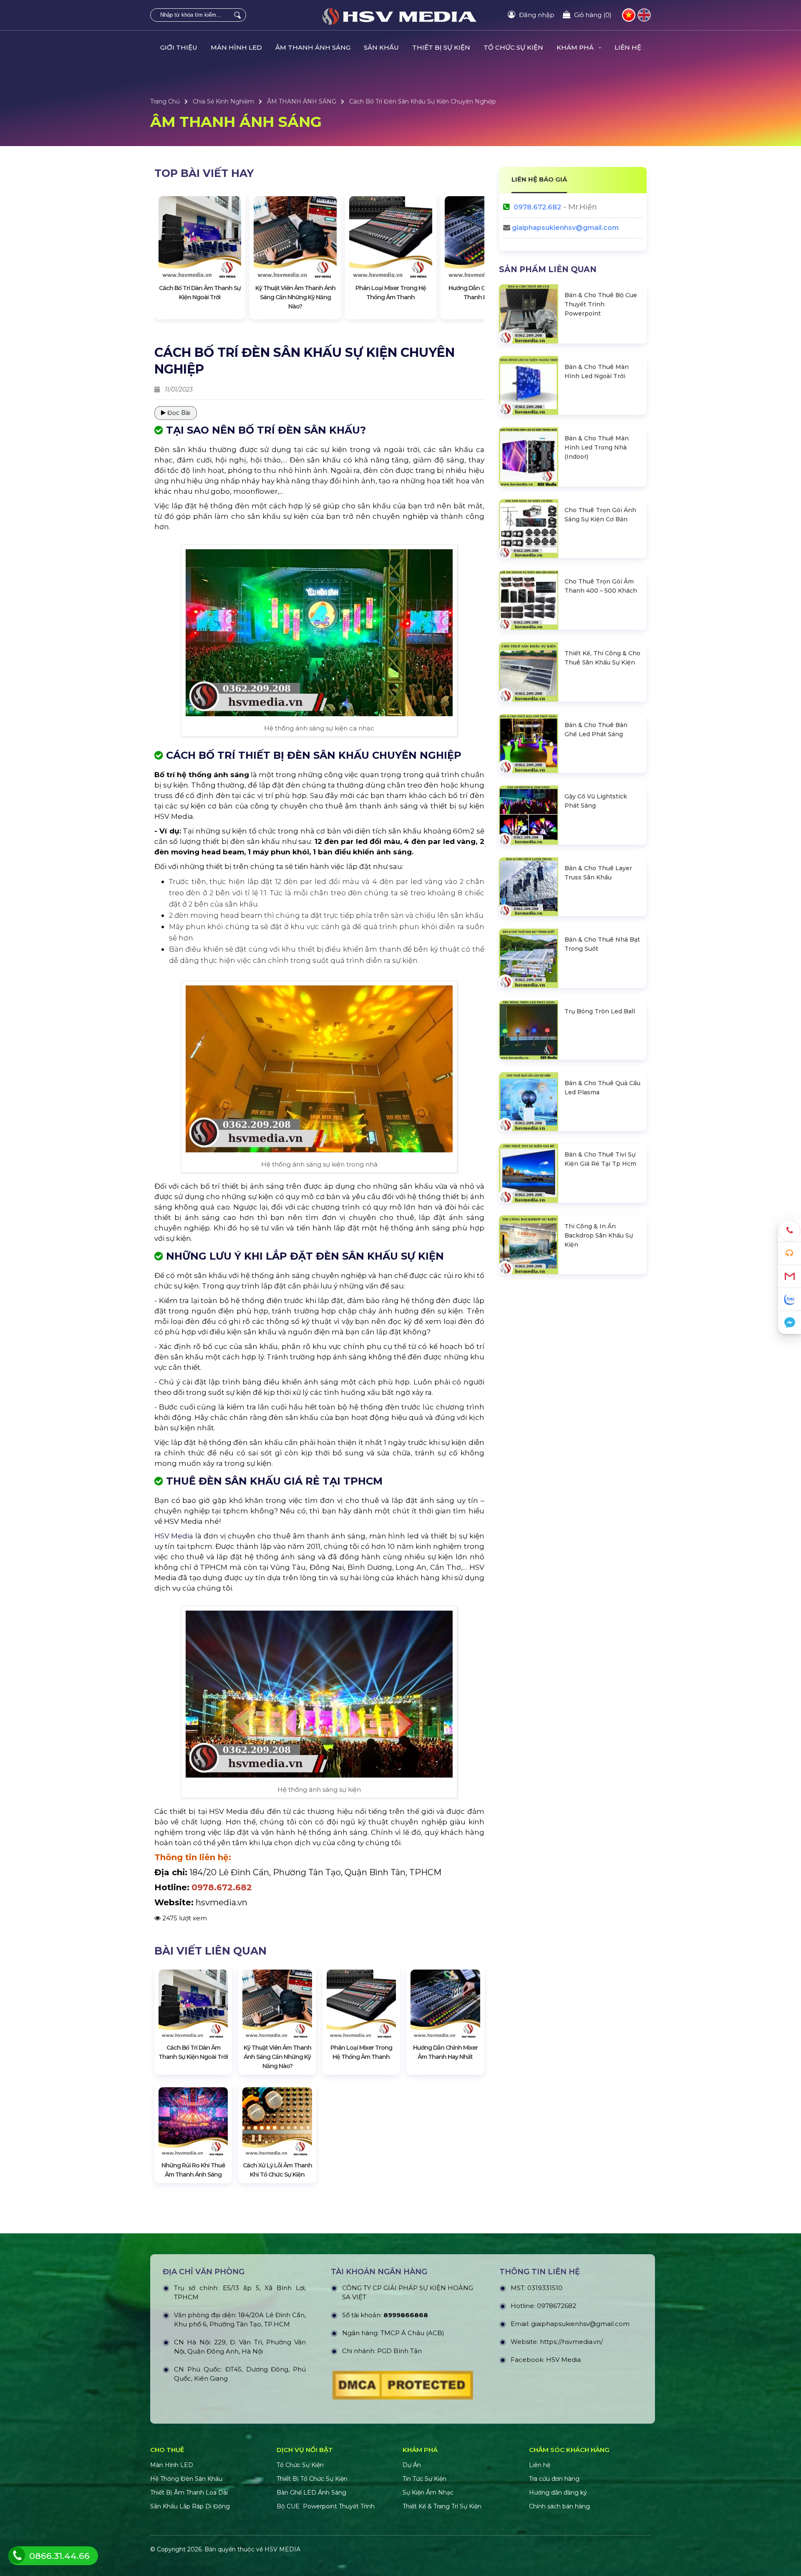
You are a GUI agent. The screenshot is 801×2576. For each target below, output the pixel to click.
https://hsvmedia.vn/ (571, 2342)
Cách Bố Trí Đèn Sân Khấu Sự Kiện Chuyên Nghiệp (423, 101)
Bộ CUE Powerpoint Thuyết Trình (326, 2506)
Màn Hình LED (173, 2465)
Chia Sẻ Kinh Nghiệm (223, 101)
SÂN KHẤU (381, 47)
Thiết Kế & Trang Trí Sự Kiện (442, 2506)
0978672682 (557, 2306)
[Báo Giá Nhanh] (790, 1254)
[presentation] (169, 255)
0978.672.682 (537, 207)
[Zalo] (790, 1299)
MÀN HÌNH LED (236, 47)
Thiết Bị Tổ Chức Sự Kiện (312, 2479)
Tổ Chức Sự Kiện (300, 2465)
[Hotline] (790, 1231)
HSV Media (174, 1536)
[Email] (790, 1277)
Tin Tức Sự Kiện (424, 2479)
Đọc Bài (178, 413)
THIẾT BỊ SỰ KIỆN (441, 47)
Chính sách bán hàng (559, 2506)
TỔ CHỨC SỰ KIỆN (513, 47)
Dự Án (412, 2465)
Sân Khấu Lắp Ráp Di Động (190, 2506)
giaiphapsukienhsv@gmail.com (565, 228)
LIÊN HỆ (628, 47)
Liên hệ (540, 2465)
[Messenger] (790, 1322)
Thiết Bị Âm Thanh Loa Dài (189, 2493)
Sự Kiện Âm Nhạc (428, 2493)
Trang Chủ (165, 101)
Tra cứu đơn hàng (554, 2479)
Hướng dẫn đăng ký (558, 2493)
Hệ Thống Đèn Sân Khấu (186, 2479)
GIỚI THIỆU (179, 47)
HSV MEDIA (282, 2549)
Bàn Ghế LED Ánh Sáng (312, 2493)
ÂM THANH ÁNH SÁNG (313, 47)
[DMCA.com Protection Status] (403, 2387)
